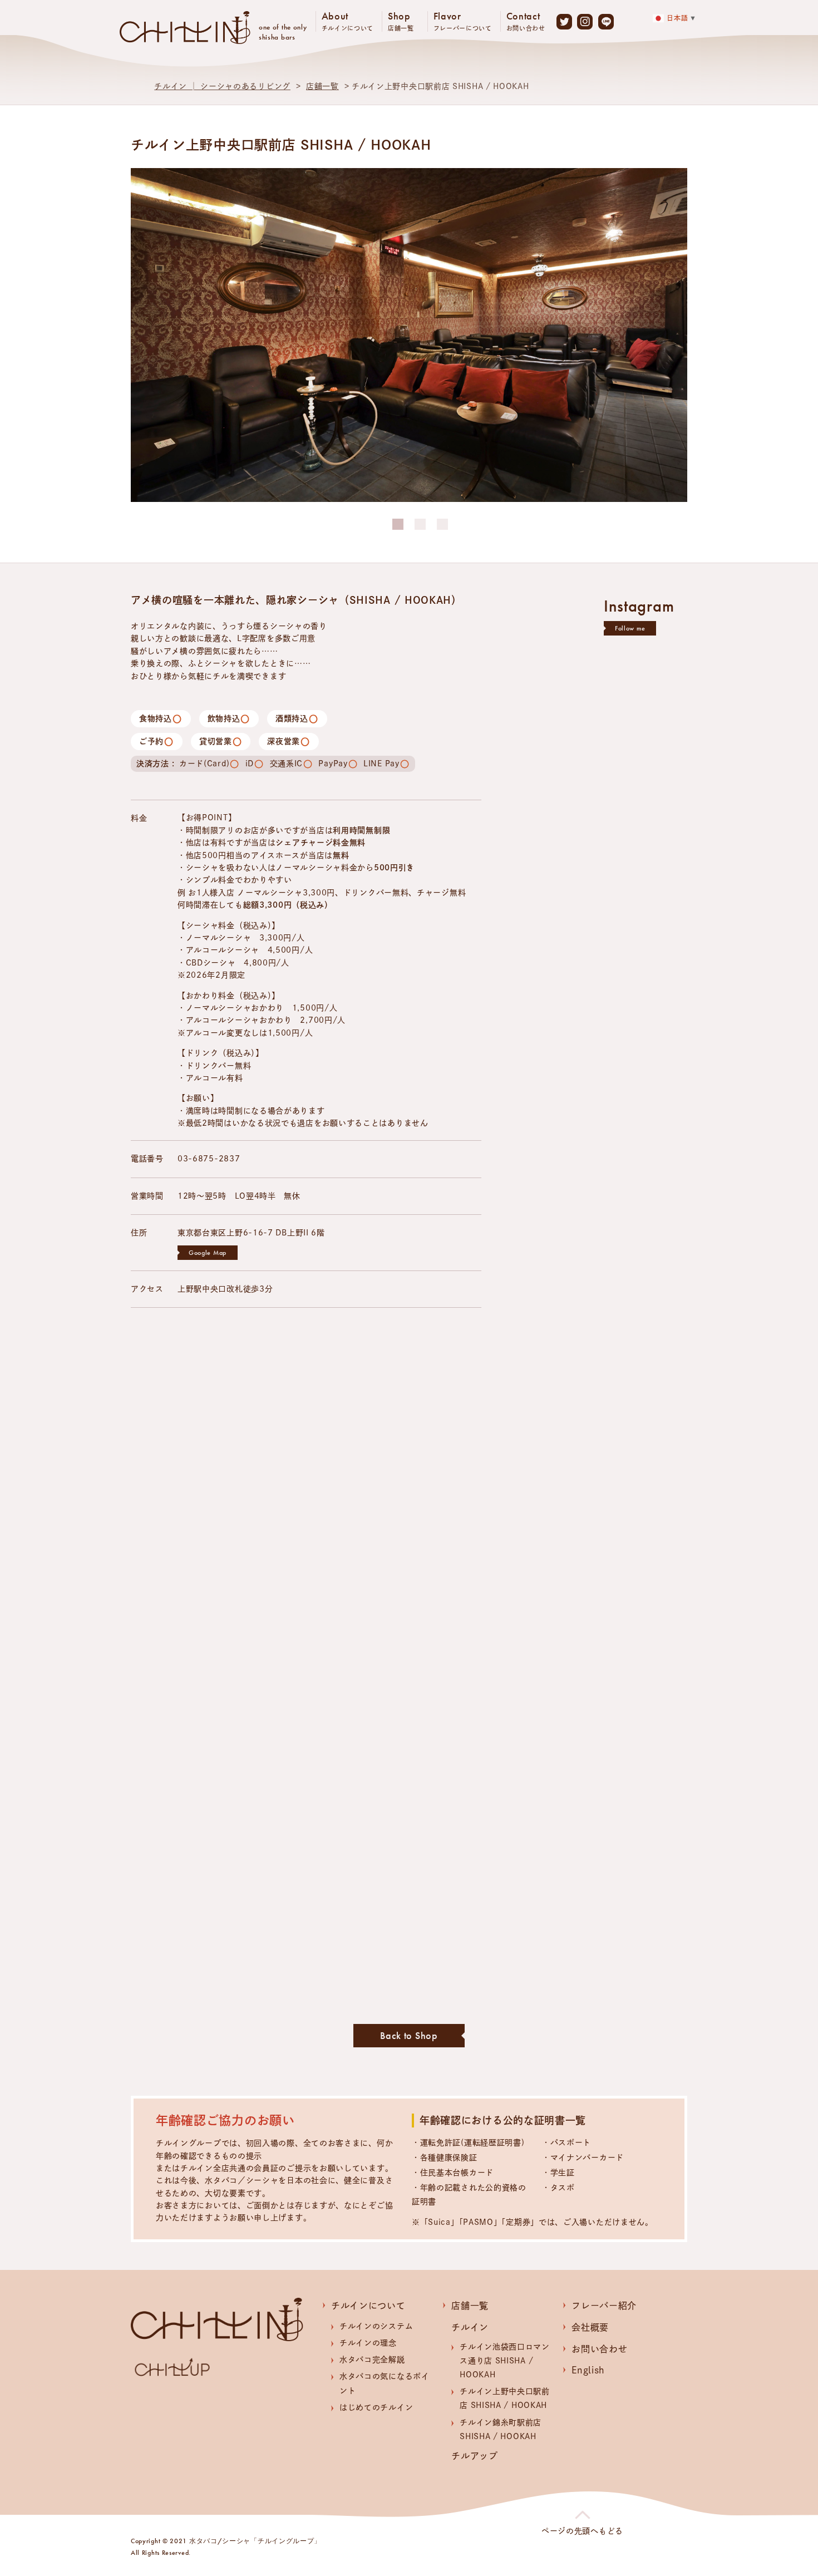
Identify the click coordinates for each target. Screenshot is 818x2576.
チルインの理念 (368, 2343)
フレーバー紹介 (604, 2306)
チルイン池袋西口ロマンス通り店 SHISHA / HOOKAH (505, 2361)
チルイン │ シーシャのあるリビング (222, 86)
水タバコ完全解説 (372, 2360)
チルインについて (368, 2306)
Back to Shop (409, 2035)
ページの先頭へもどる (582, 2531)
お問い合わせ (599, 2349)
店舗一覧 (322, 86)
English (588, 2370)
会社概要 (590, 2327)
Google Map (208, 1253)
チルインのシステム (376, 2326)
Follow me (630, 628)
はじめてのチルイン (376, 2407)
